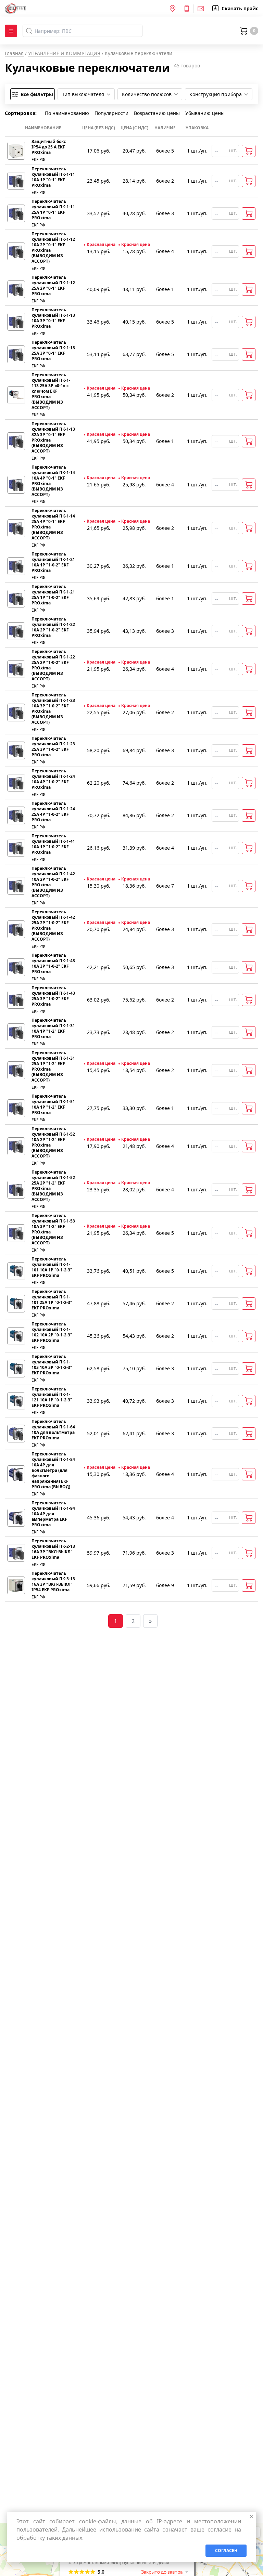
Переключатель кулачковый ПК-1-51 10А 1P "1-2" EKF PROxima (53, 1104)
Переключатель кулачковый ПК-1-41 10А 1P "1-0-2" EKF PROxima (53, 844)
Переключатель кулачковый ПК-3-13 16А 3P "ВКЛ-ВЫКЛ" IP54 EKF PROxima (53, 1582)
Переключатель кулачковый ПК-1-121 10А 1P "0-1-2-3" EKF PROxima (52, 1397)
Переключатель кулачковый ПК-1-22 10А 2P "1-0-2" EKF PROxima (53, 627)
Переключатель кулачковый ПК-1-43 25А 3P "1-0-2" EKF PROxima (53, 996)
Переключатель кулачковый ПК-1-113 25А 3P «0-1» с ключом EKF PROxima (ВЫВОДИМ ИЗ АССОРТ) (51, 391)
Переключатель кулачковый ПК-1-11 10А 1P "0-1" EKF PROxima (53, 177)
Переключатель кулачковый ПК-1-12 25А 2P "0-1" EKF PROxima (53, 286)
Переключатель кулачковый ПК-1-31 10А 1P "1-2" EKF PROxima (53, 1029)
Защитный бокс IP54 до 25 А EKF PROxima (49, 147)
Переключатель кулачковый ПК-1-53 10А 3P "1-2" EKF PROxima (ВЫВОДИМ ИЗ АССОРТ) (53, 1229)
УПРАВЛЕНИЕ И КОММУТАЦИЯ (64, 53)
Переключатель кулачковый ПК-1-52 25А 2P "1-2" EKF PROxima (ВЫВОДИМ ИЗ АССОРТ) (53, 1186)
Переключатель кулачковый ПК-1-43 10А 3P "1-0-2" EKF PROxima (53, 964)
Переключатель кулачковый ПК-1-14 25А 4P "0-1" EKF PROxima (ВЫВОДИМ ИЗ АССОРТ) (53, 524)
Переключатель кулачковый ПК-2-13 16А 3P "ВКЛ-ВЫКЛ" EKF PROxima (53, 1549)
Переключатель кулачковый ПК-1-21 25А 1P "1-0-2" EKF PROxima (53, 595)
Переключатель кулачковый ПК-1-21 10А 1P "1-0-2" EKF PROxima (53, 562)
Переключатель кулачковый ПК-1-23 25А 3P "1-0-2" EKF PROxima (53, 747)
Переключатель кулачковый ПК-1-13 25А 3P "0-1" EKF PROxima (53, 351)
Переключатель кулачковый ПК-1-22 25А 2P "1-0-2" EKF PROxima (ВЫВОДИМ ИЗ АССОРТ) (53, 665)
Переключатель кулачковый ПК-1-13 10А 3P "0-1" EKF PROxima (53, 318)
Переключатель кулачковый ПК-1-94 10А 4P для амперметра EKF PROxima (53, 1514)
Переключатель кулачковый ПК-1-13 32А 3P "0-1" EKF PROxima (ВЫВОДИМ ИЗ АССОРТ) (53, 437)
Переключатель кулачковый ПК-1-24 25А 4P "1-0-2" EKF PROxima (53, 812)
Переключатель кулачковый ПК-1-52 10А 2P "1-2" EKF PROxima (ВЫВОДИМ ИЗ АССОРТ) (53, 1142)
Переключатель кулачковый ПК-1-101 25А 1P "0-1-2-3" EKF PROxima (52, 1300)
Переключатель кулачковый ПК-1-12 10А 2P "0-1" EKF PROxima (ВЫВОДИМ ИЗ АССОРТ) (53, 248)
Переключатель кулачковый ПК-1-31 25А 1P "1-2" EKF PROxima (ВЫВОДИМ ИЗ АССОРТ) (53, 1067)
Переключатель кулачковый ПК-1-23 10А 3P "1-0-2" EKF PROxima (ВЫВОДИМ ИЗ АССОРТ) (53, 709)
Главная (14, 53)
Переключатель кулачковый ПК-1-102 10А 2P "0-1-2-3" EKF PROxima (52, 1332)
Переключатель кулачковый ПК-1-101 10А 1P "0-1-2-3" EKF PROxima (52, 1267)
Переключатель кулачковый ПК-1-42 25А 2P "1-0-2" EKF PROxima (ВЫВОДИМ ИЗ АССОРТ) (53, 926)
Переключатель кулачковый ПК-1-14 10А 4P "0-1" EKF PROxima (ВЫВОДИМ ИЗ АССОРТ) (53, 481)
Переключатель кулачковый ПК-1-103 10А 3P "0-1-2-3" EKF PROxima (52, 1365)
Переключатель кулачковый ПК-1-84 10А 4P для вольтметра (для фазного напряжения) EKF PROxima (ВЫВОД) (53, 1470)
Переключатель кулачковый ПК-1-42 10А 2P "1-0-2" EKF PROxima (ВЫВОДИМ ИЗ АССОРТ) (53, 882)
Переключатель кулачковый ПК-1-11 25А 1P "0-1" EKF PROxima (53, 210)
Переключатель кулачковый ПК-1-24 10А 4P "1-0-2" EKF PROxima (53, 779)
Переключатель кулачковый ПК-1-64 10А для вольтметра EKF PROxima (53, 1430)
